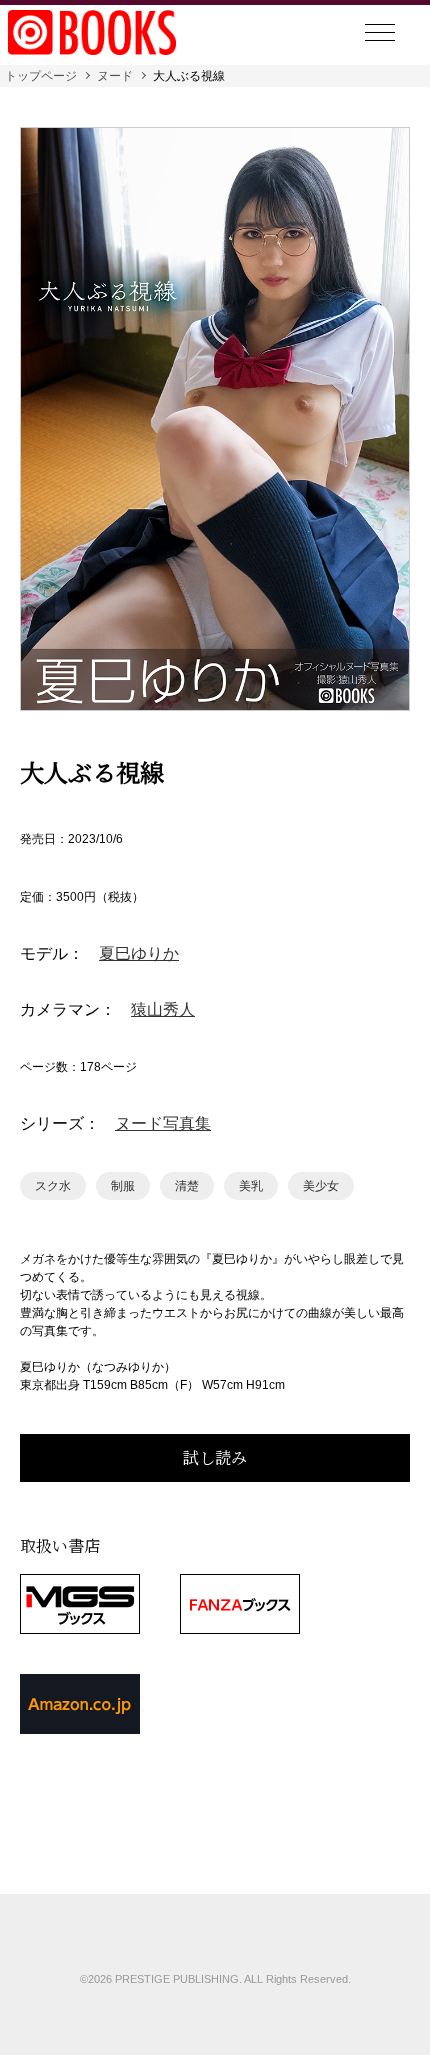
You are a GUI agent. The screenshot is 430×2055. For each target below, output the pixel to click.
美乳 (251, 1186)
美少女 (321, 1186)
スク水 (53, 1186)
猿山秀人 (163, 1010)
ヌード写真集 (163, 1124)
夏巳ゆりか (139, 954)
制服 (123, 1186)
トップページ (41, 76)
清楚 (187, 1186)
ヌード (115, 76)
